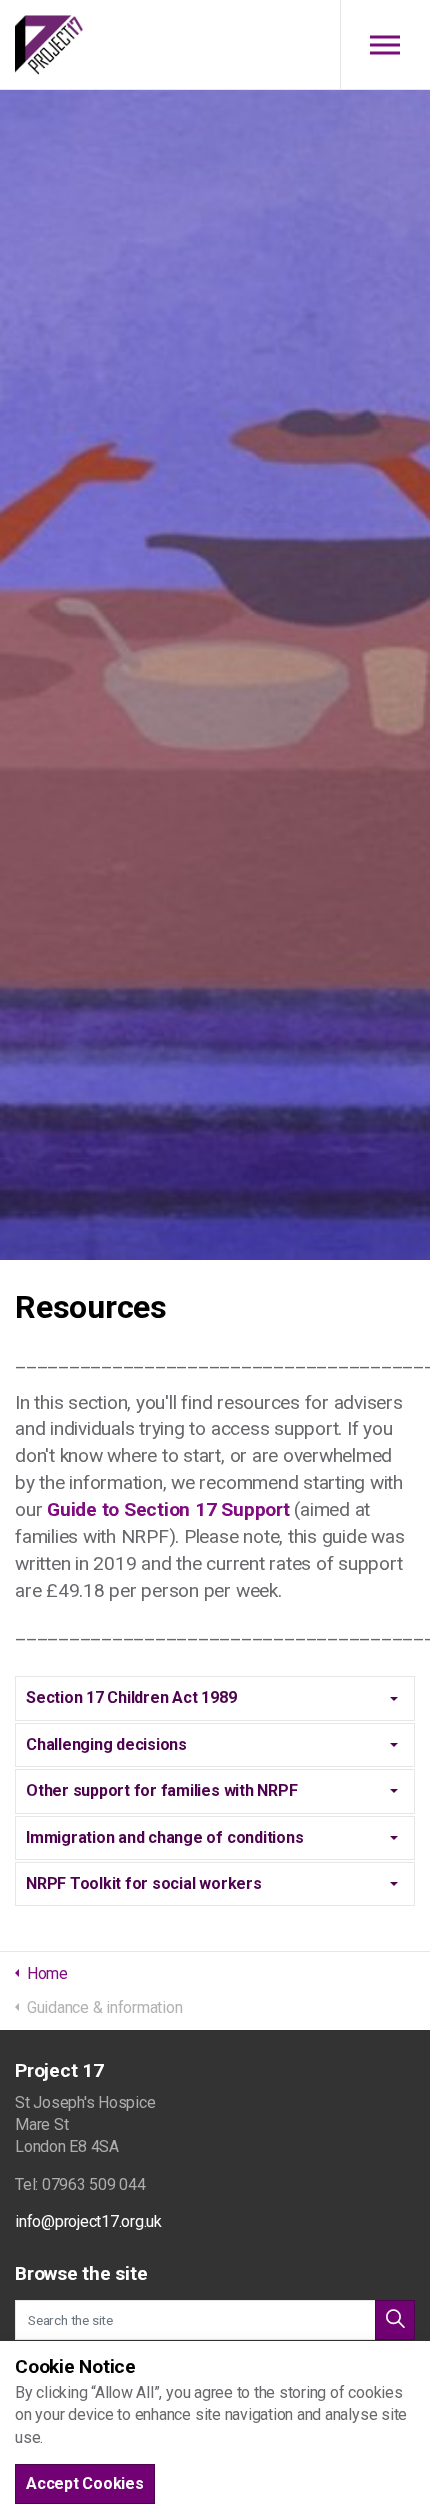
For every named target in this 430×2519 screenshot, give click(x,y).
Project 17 (49, 45)
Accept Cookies (85, 2483)
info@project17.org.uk (88, 2221)
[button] (395, 2320)
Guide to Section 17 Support (168, 1509)
